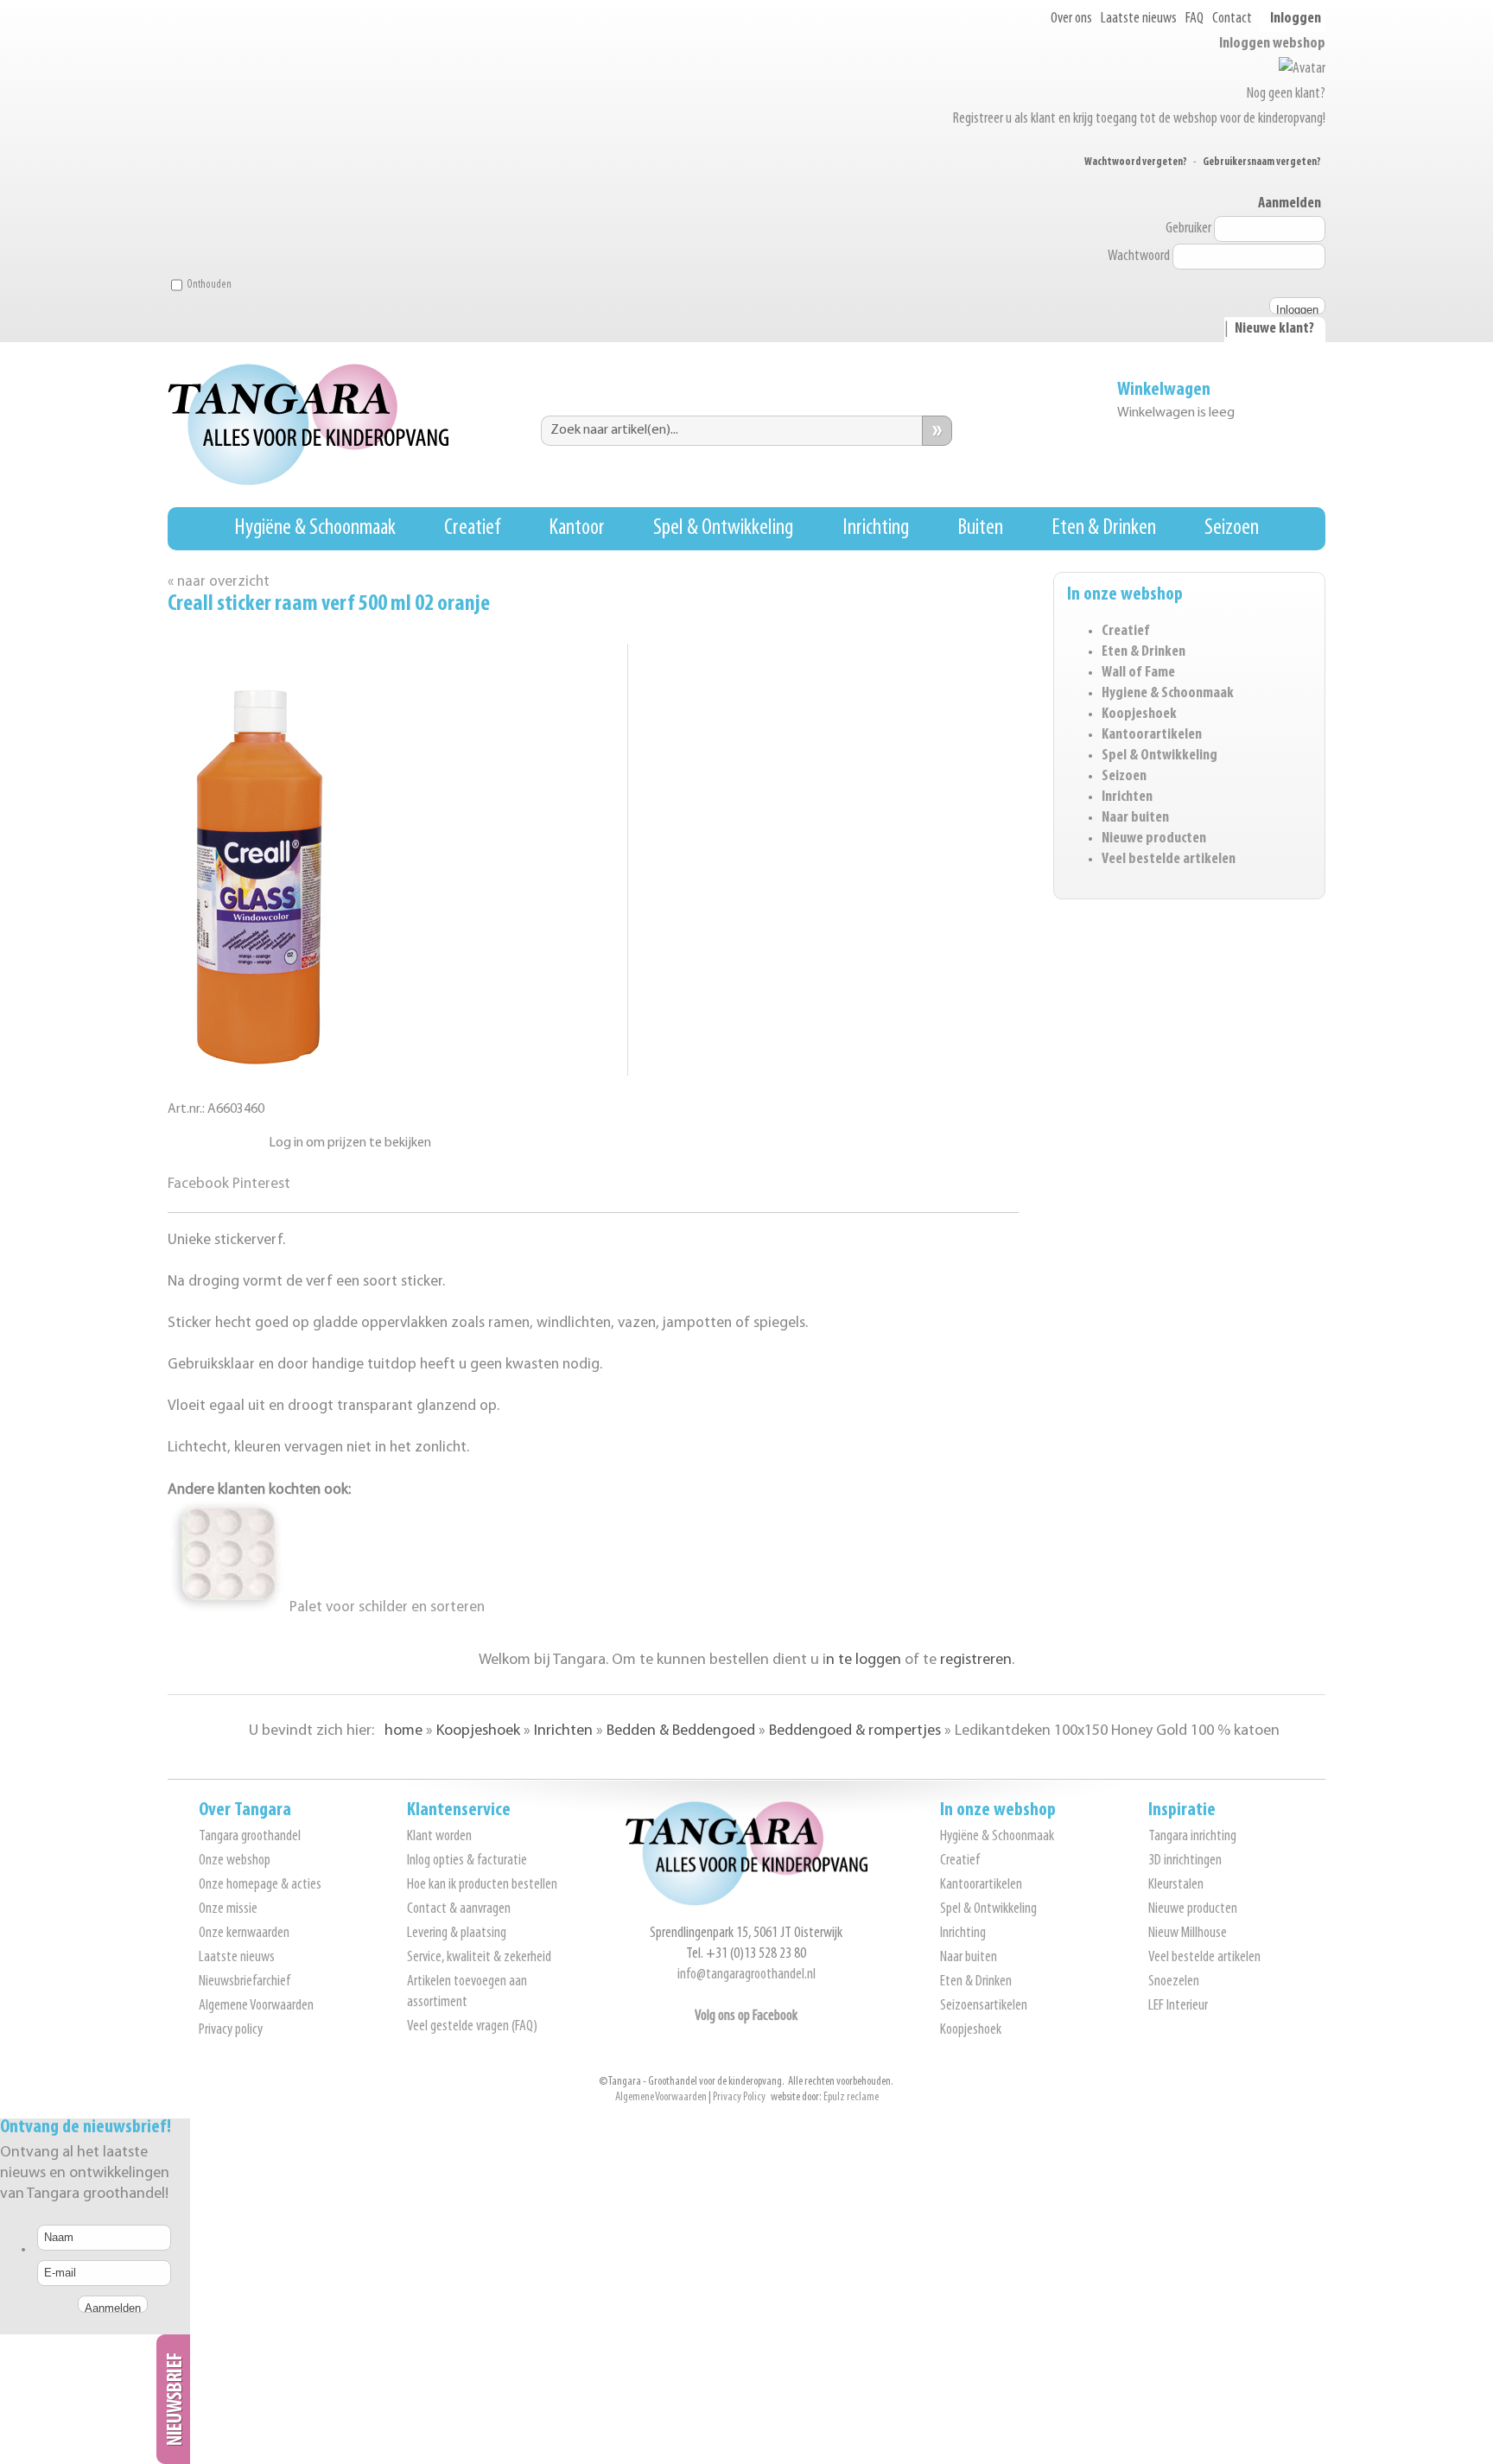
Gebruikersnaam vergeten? (1262, 162)
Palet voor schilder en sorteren (385, 1607)
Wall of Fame (1138, 673)
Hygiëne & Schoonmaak (315, 528)
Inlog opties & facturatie (467, 1861)
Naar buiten (1135, 818)
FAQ (1194, 19)
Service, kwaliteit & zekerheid (479, 1958)
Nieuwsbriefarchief (245, 1982)
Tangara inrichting (1192, 1837)
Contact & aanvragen (459, 1909)
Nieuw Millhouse (1188, 1934)
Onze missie (228, 1909)
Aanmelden (1290, 204)
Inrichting (876, 528)
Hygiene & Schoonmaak (1168, 694)
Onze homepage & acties (260, 1885)
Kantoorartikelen (1152, 735)
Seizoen (1232, 528)
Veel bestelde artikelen (1169, 860)
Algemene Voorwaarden (256, 2006)
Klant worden (439, 1837)
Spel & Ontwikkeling (723, 528)
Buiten (980, 528)
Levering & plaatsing (457, 1934)
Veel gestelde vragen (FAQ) (472, 2027)
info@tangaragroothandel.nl (746, 1975)
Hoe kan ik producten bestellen (482, 1885)
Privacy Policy (739, 2097)
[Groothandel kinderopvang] (746, 1902)
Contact (1232, 19)
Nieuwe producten (1154, 839)
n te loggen (864, 1661)
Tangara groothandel (250, 1837)
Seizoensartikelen (984, 2006)
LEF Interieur (1178, 2006)
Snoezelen (1174, 1982)
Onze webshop (235, 1861)
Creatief (472, 528)
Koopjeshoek (1139, 714)
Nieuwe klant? (1274, 329)
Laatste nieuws (1139, 19)
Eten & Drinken (1104, 528)
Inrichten (1127, 797)
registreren (976, 1661)
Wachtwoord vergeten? (1136, 162)
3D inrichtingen (1185, 1861)
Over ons (1071, 19)
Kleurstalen (1176, 1885)
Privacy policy (231, 2030)
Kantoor (577, 528)
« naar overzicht (219, 582)
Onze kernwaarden (244, 1934)
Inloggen (1296, 19)
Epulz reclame (851, 2097)
